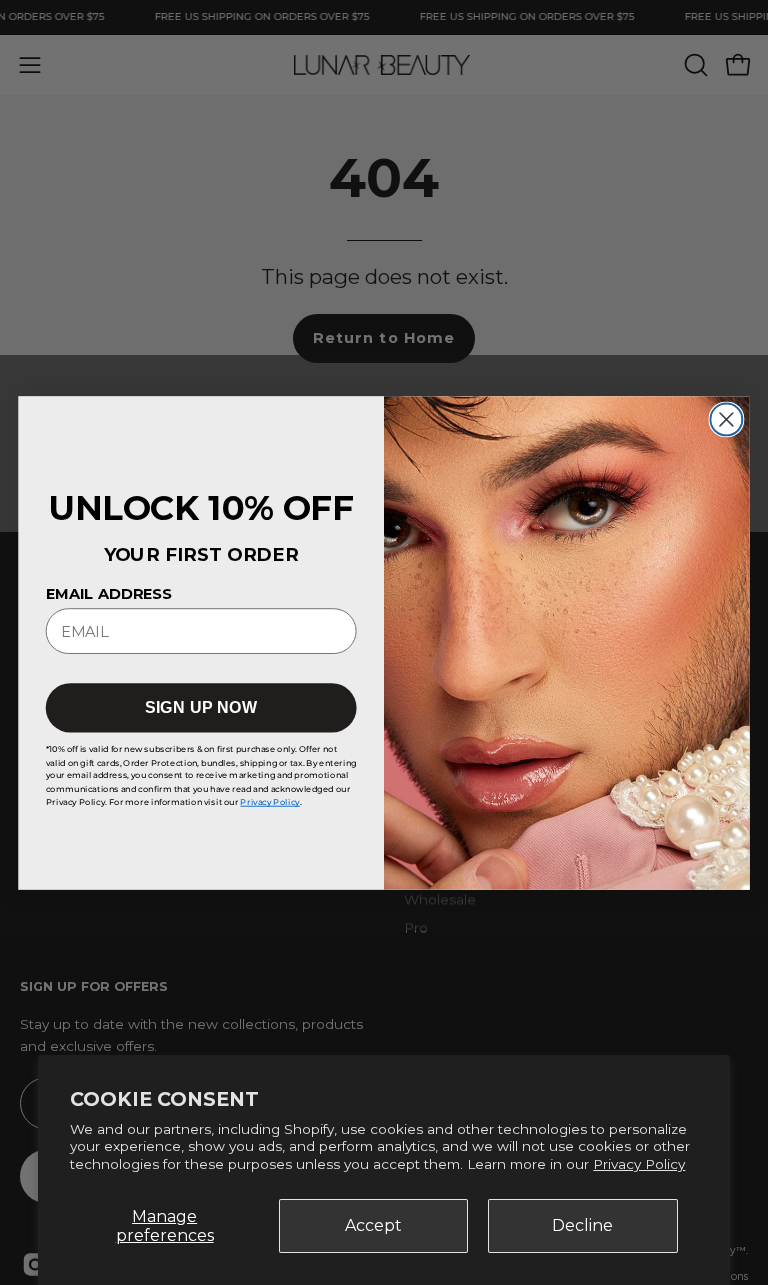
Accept (373, 1225)
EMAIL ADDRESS (109, 593)
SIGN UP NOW (201, 708)
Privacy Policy (639, 1164)
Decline (582, 1225)
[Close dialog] (726, 419)
